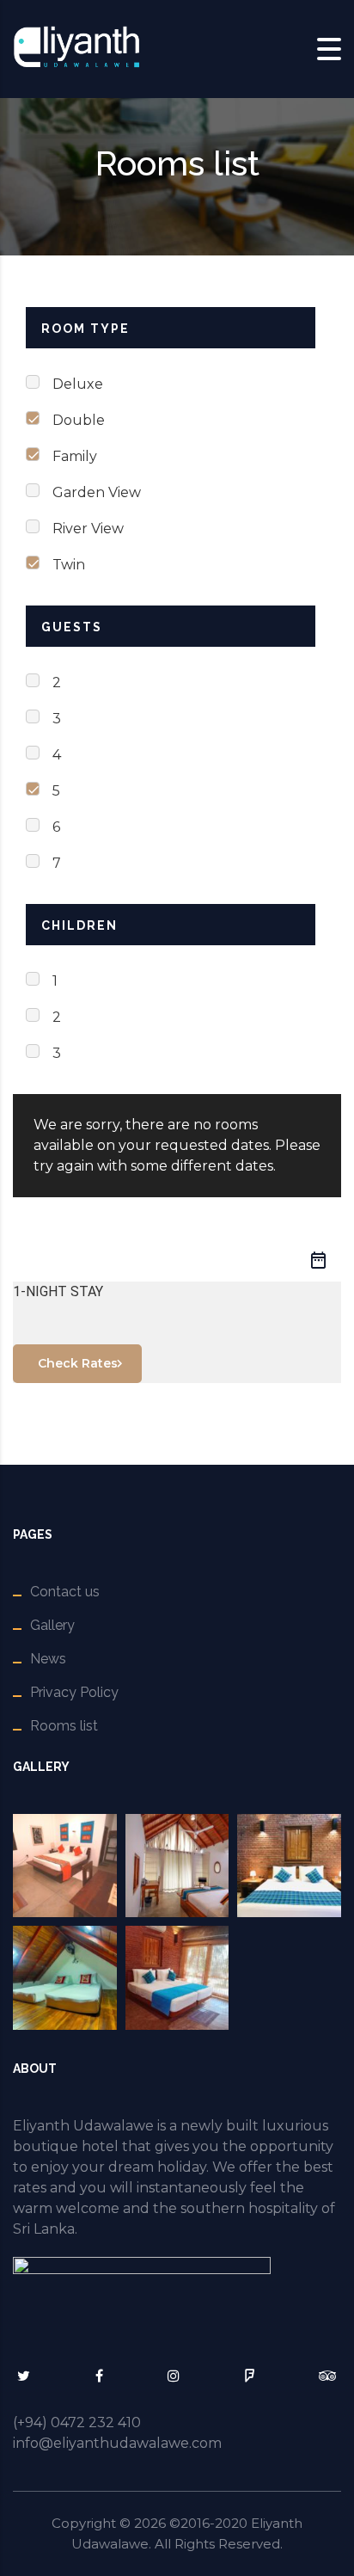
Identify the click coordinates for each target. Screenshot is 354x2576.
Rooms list (64, 1726)
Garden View (97, 492)
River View (88, 529)
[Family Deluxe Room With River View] (65, 1978)
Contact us (65, 1592)
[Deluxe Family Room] (177, 1978)
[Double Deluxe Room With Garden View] (65, 1866)
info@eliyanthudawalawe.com (117, 2443)
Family (75, 456)
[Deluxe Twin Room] (289, 1866)
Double (79, 420)
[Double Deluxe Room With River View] (177, 1866)
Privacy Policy (74, 1692)
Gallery (52, 1625)
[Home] (77, 48)
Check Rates (78, 1363)
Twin (69, 565)
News (48, 1659)
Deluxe (78, 384)
